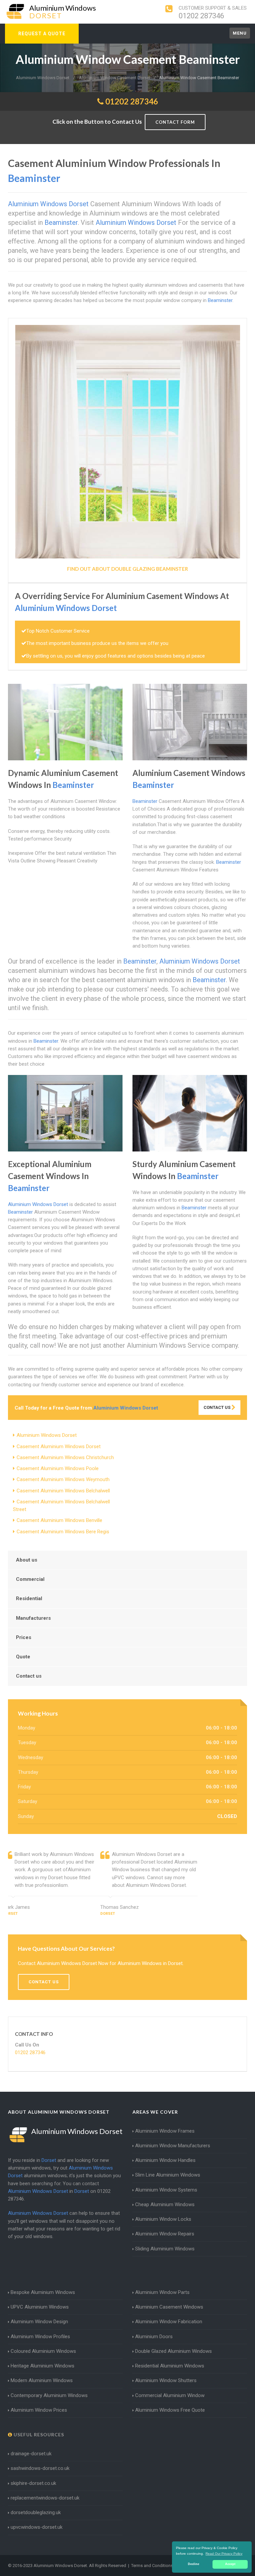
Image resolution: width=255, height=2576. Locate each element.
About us (27, 1560)
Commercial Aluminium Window (170, 2395)
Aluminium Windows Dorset (47, 1435)
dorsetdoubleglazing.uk (36, 2512)
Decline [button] (194, 2564)
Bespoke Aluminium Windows (43, 2292)
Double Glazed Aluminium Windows (173, 2351)
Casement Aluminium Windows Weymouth (63, 1479)
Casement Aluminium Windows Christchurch (65, 1457)
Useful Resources (38, 2434)
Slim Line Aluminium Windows (168, 2175)
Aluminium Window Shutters (166, 2380)
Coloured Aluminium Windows (43, 2351)
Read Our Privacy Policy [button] (224, 2554)
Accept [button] (230, 2564)
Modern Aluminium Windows (42, 2380)
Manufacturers (33, 1618)
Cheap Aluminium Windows (165, 2204)
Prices (24, 1637)
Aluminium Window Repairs (165, 2234)
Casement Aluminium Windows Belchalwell (63, 1491)
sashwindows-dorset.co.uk (40, 2468)
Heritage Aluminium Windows (42, 2366)
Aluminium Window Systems (166, 2190)
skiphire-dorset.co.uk (33, 2483)
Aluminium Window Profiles (40, 2337)
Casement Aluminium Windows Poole (58, 1468)
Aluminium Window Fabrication (169, 2322)
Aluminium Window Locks (163, 2219)
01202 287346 (201, 16)
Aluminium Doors (154, 2337)
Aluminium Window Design (39, 2322)
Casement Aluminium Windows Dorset (59, 1446)
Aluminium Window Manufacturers (173, 2146)
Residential (29, 1598)
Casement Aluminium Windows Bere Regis (63, 1532)
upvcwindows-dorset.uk (37, 2527)
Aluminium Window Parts (162, 2292)
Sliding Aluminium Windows (165, 2249)
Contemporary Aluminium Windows (49, 2395)
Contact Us (217, 1407)
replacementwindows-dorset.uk (45, 2498)
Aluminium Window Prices (39, 2410)
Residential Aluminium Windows (170, 2366)
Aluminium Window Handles (165, 2160)
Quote (23, 1657)
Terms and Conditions (152, 2566)
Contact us (29, 1676)
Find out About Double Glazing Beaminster (127, 569)
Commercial (30, 1579)
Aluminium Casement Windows (169, 2307)
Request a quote (42, 34)
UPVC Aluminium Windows (40, 2307)
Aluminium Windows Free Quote (170, 2410)
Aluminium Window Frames (165, 2131)
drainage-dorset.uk (31, 2454)
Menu (240, 33)
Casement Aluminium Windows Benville (59, 1520)
